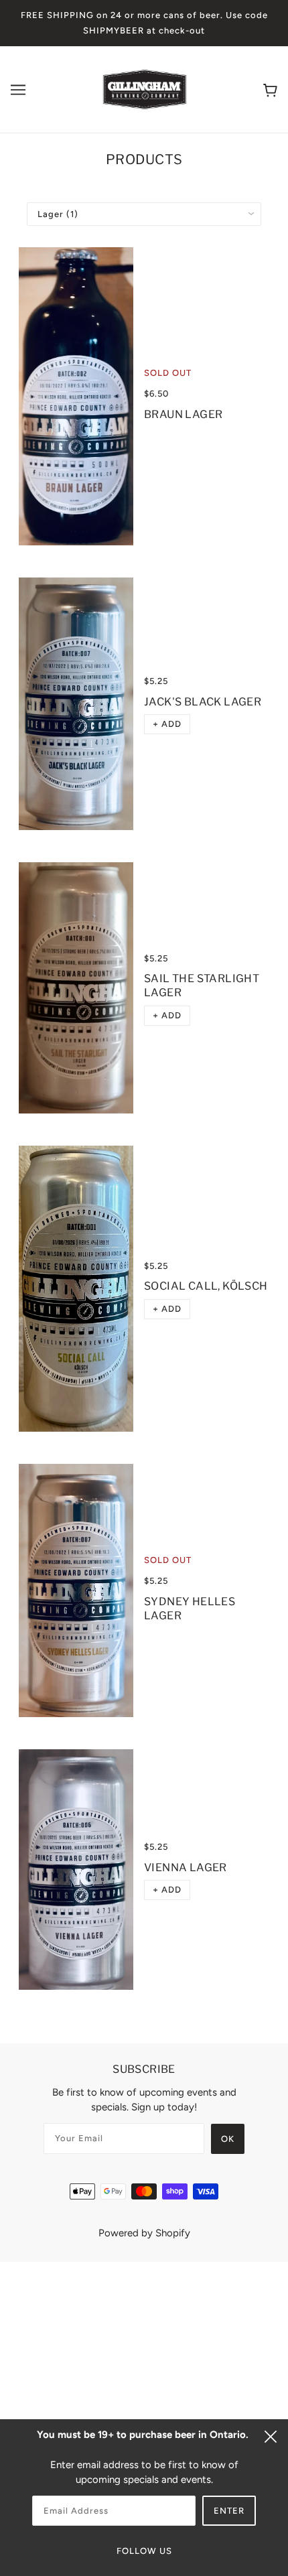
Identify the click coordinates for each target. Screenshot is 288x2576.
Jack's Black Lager (203, 702)
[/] (145, 88)
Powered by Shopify (144, 2233)
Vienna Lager (186, 1868)
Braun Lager (183, 414)
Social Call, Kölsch (206, 1286)
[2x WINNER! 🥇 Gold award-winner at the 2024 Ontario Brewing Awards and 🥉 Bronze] (76, 1870)
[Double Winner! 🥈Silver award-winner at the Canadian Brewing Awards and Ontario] (76, 704)
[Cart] (270, 89)
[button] (167, 724)
